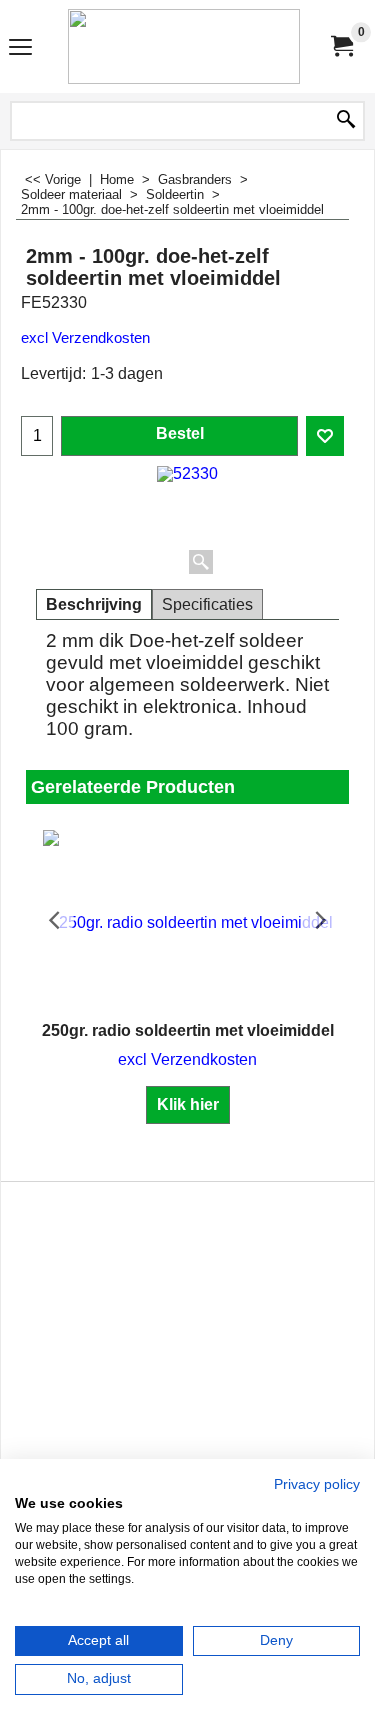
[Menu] (20, 48)
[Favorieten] (325, 436)
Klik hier (188, 1104)
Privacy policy (317, 1484)
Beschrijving (94, 604)
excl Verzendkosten (85, 338)
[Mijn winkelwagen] (341, 46)
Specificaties (207, 604)
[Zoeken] (346, 121)
